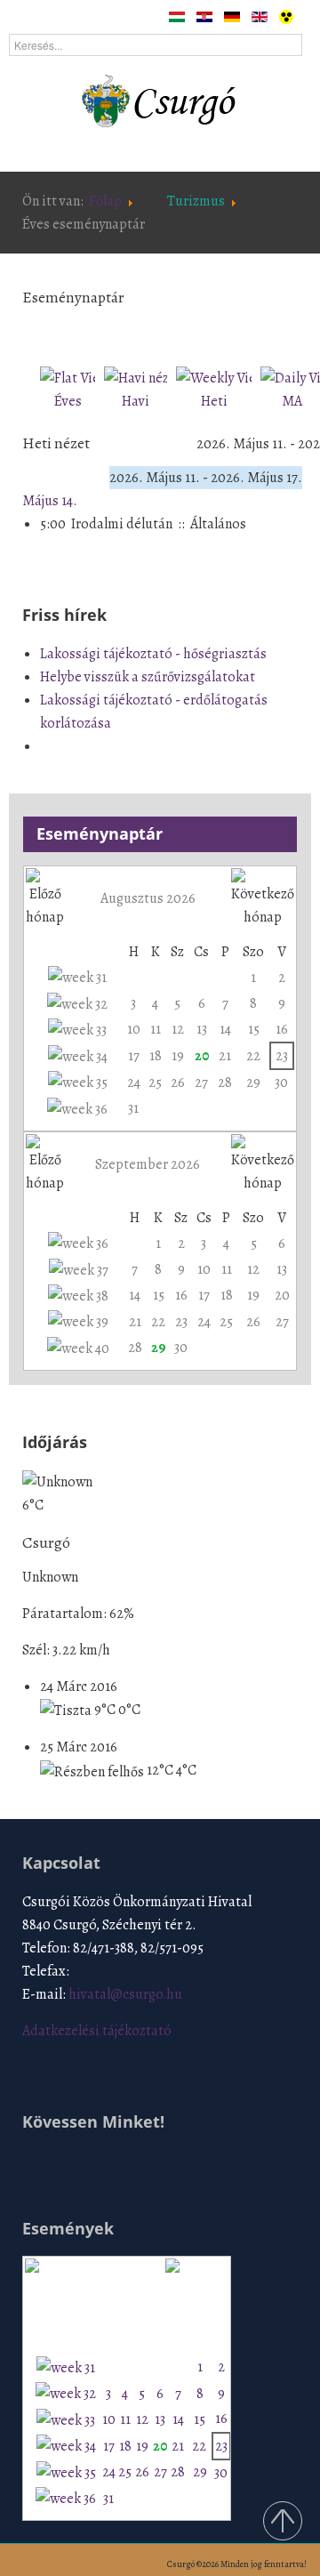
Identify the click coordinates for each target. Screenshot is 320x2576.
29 (253, 1083)
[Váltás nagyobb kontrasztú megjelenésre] (286, 16)
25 (155, 1083)
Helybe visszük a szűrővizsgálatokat (148, 677)
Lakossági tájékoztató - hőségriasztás (153, 654)
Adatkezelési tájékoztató (97, 2031)
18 (156, 1056)
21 (225, 1056)
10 (134, 1029)
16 (282, 1029)
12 (178, 1029)
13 (202, 1029)
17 (134, 1056)
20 (202, 1056)
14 (225, 1029)
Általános (218, 524)
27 (201, 1083)
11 (156, 1029)
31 (133, 1108)
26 (178, 1083)
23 (282, 1056)
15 (254, 1029)
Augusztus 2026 (148, 898)
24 (134, 1083)
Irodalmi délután (122, 524)
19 (178, 1056)
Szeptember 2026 (148, 1164)
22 (253, 1056)
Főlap (105, 201)
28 (225, 1083)
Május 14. (50, 501)
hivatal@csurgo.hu (125, 1994)
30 (281, 1083)
